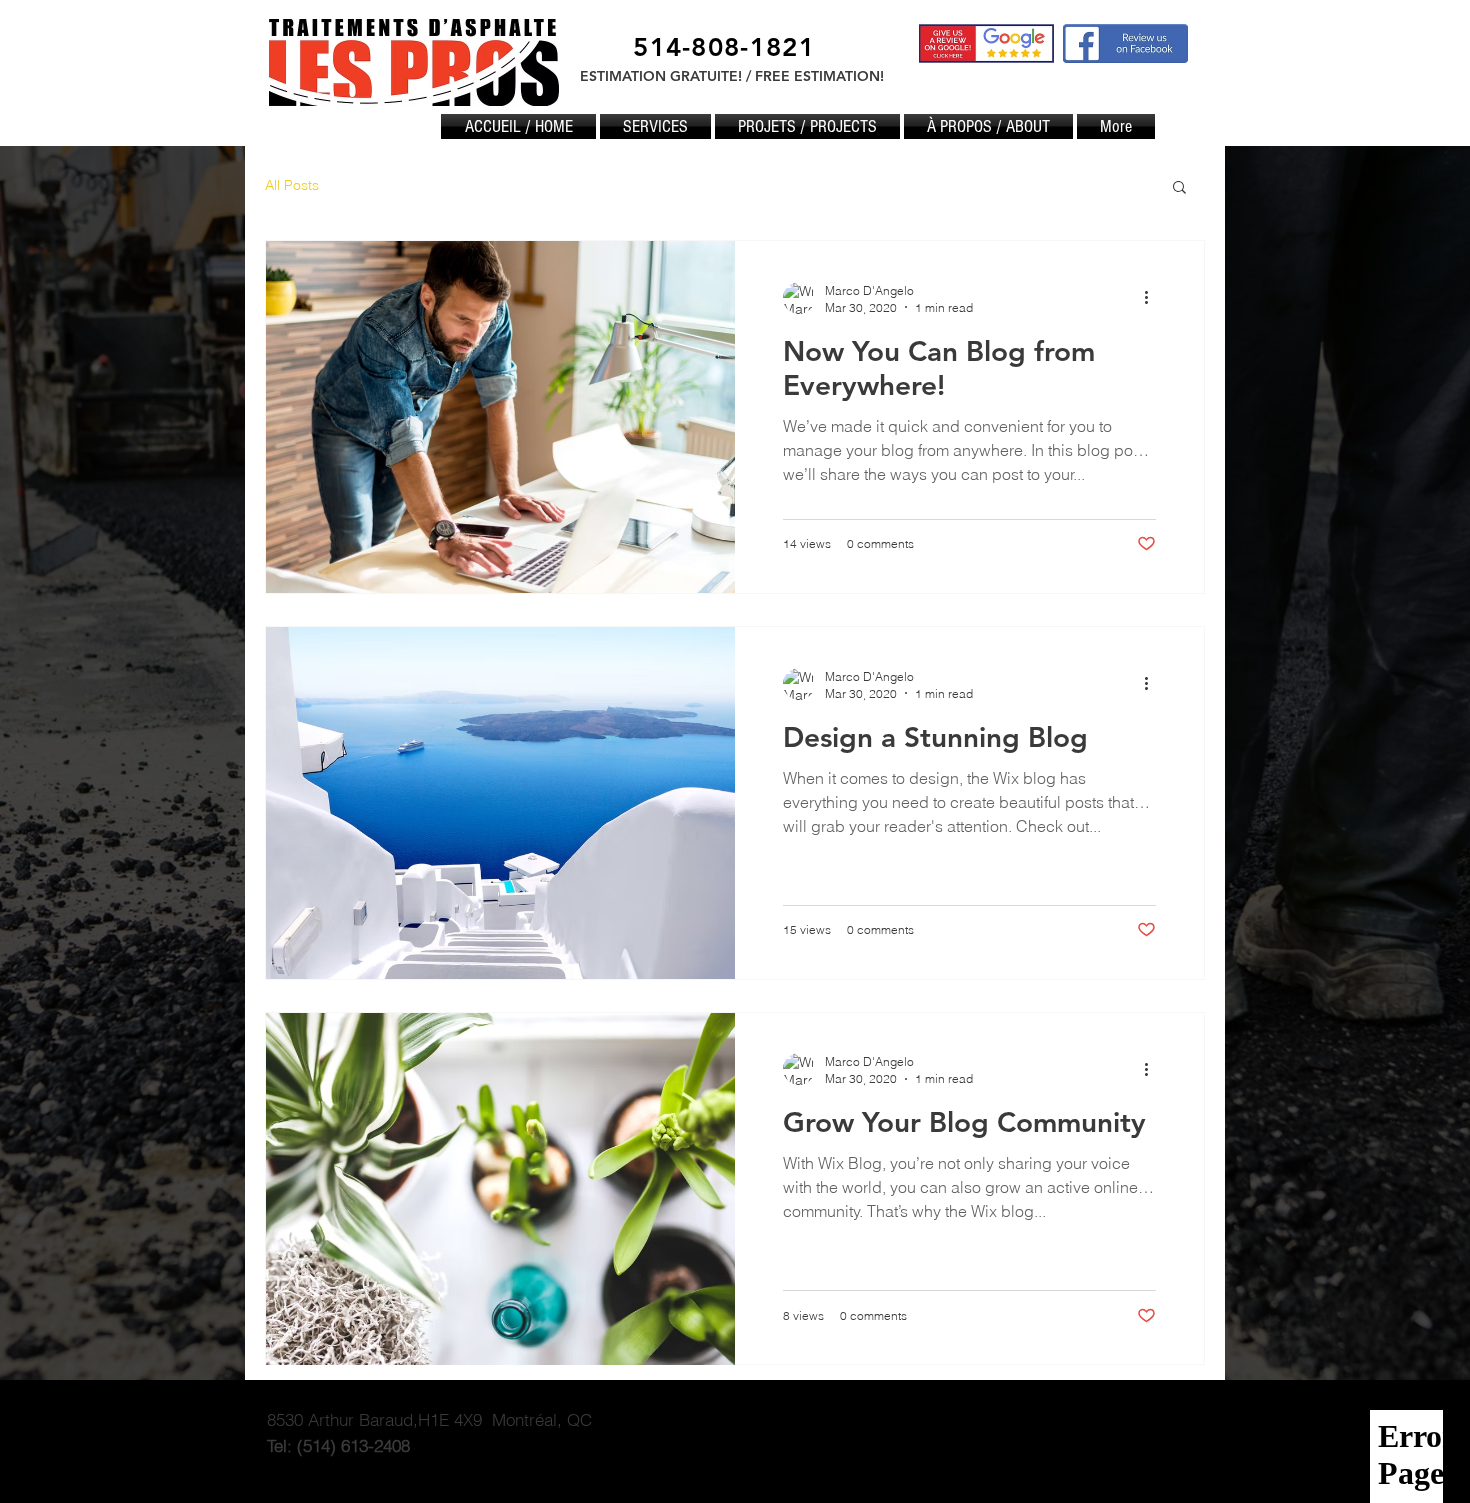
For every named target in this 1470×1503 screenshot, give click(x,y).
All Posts (292, 185)
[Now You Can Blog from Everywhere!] (500, 417)
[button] (1179, 188)
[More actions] (1153, 298)
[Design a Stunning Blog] (500, 803)
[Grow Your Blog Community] (500, 1189)
